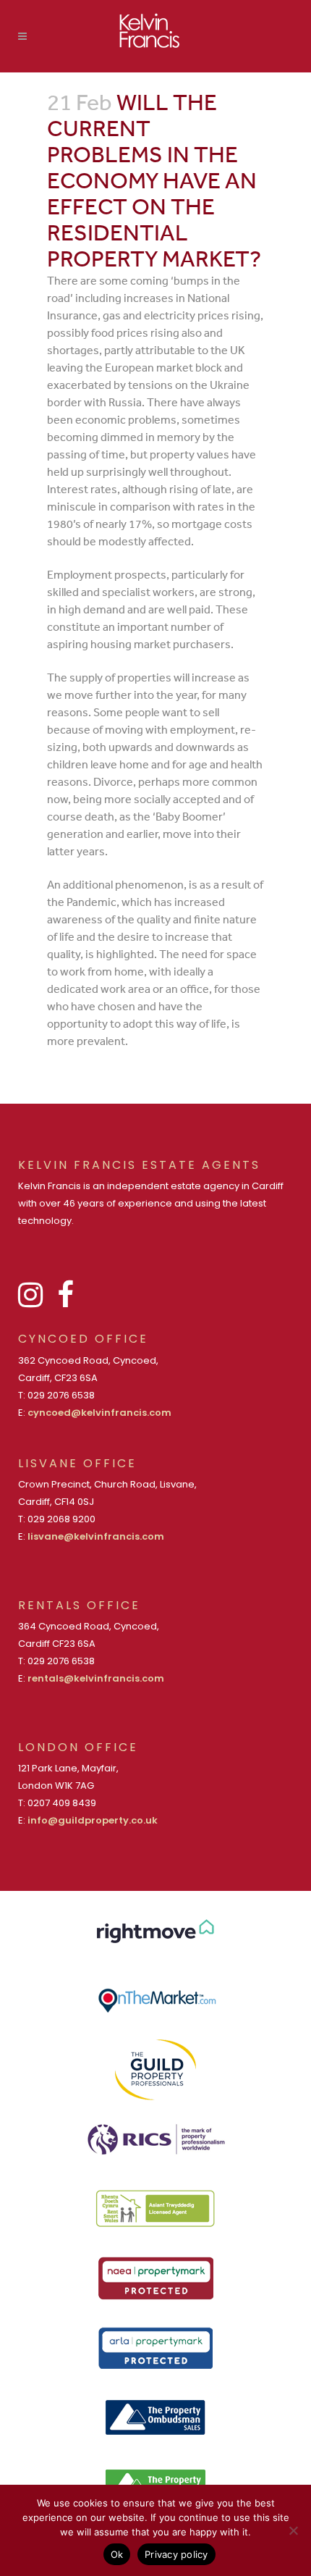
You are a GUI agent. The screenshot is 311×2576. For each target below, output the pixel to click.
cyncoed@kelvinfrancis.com (99, 1413)
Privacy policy (176, 2554)
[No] (293, 2530)
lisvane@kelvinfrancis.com (96, 1536)
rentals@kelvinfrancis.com (96, 1678)
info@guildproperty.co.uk (93, 1820)
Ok (117, 2554)
